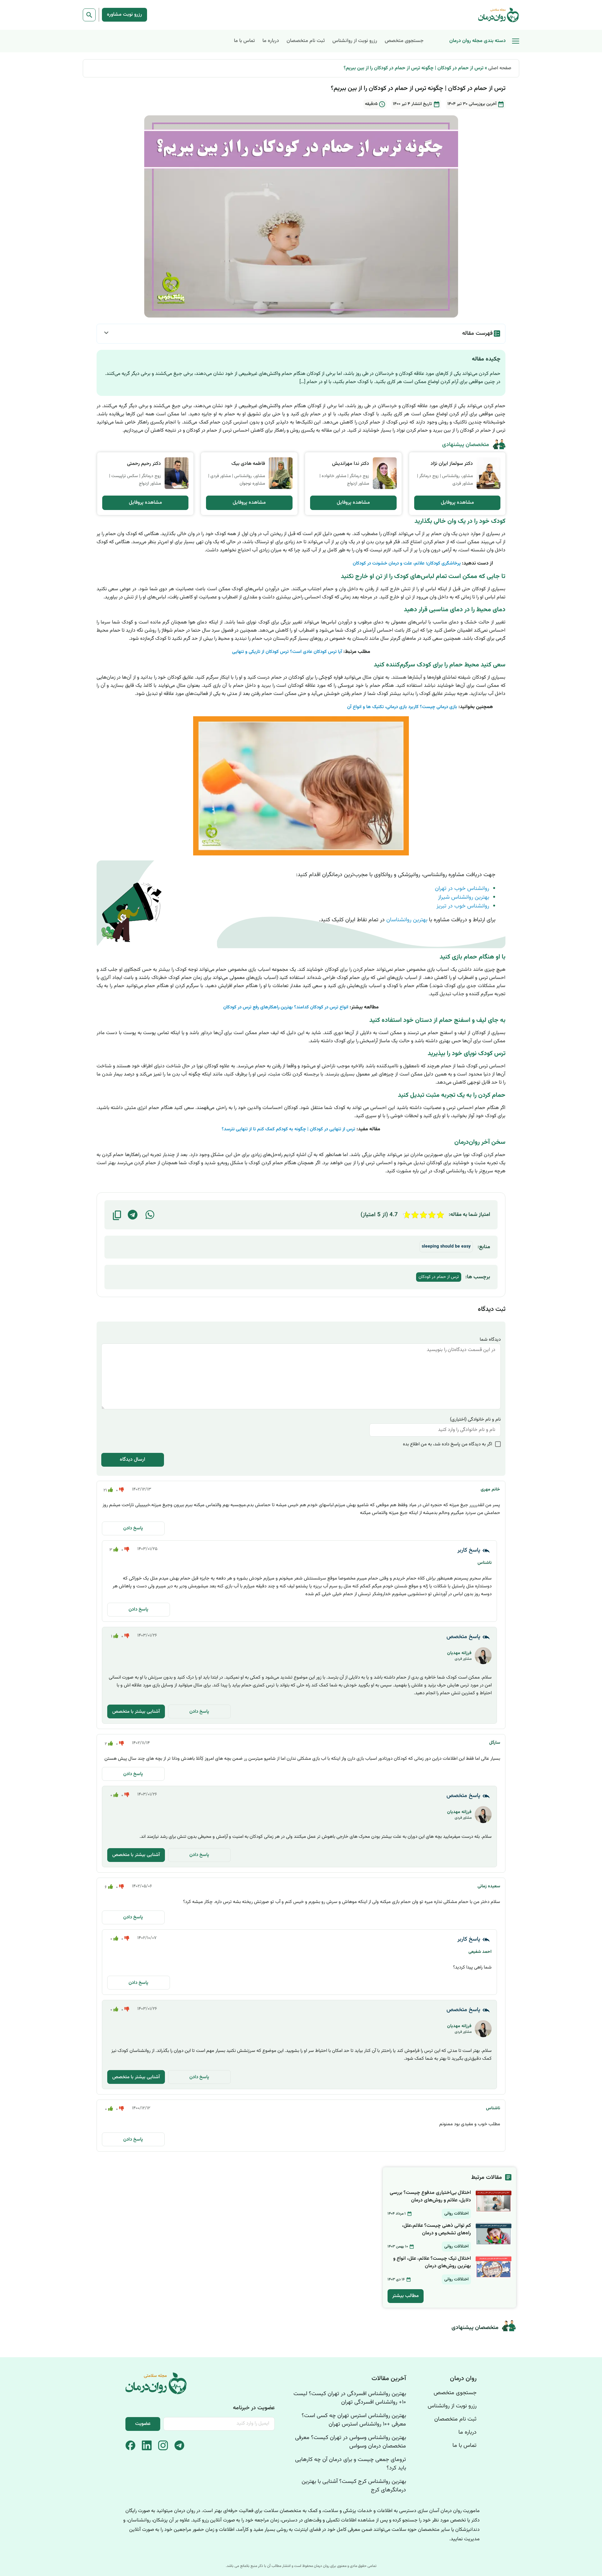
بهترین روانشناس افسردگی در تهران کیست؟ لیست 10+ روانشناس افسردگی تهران (350, 2398)
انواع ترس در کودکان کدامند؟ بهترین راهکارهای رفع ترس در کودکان (286, 1007)
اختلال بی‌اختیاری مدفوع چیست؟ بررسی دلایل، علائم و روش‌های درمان (430, 2197)
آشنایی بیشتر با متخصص (136, 1712)
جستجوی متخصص (404, 41)
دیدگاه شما (490, 1340)
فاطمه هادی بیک (248, 464)
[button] (150, 1215)
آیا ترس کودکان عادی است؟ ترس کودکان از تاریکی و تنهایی (288, 652)
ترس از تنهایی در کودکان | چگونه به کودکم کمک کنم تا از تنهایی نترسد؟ (288, 1129)
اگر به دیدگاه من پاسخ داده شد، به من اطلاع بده (448, 1444)
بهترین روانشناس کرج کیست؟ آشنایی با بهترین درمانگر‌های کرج (354, 2486)
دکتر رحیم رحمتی (144, 464)
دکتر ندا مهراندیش (351, 464)
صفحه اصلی (500, 68)
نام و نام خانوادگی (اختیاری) (475, 1419)
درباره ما (271, 41)
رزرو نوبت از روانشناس (355, 41)
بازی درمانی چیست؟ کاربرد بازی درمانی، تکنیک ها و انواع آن (402, 707)
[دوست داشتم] (110, 1490)
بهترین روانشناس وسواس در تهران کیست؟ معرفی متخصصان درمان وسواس (351, 2442)
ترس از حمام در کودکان (439, 1277)
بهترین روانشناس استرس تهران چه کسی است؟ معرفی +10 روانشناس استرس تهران (354, 2420)
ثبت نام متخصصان (306, 41)
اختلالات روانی (456, 2214)
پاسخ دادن (133, 1528)
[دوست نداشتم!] (121, 1490)
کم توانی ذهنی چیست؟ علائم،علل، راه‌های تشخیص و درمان (436, 2229)
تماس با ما (244, 41)
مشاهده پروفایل (457, 503)
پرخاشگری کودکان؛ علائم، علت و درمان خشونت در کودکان (407, 563)
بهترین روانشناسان (407, 920)
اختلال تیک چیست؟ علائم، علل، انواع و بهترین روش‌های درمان (432, 2262)
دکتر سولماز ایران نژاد (452, 464)
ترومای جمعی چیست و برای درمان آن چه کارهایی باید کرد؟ (351, 2464)
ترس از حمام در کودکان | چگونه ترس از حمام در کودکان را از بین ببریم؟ (414, 68)
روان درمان (463, 2379)
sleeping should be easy (446, 1247)
